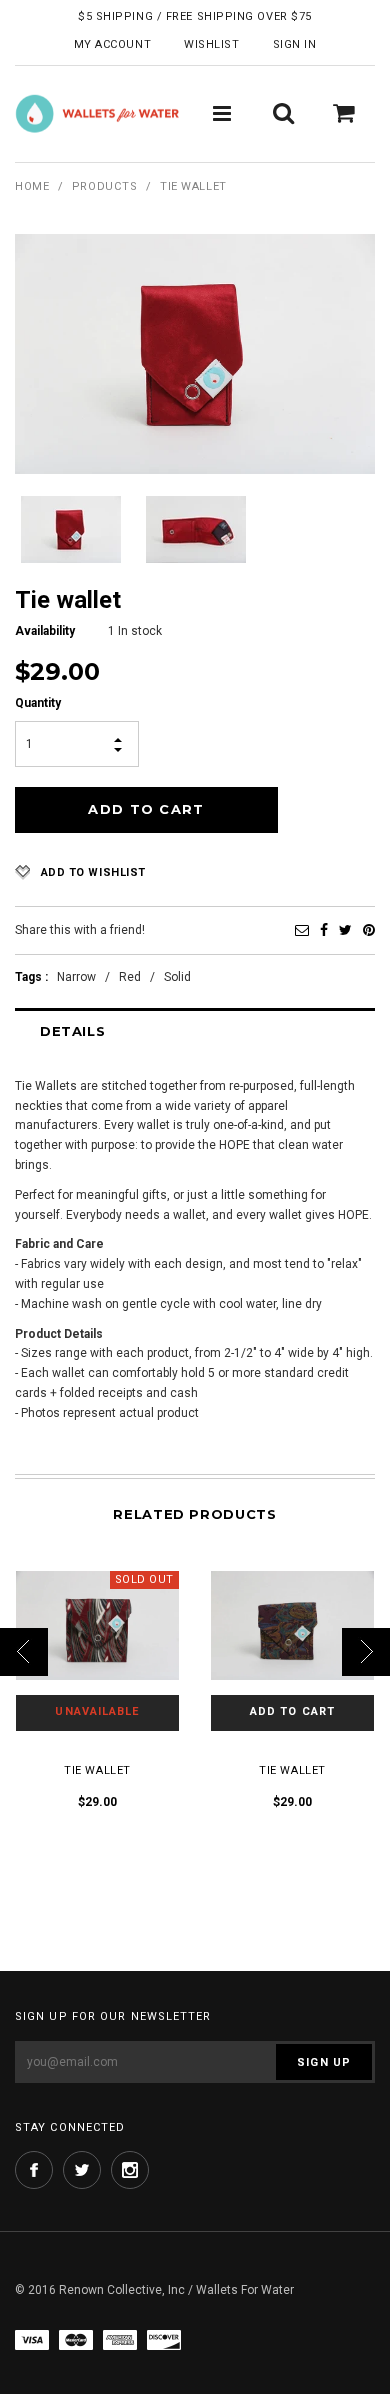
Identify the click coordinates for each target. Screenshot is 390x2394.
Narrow (76, 977)
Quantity (38, 703)
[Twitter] (345, 930)
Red (130, 977)
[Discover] (164, 2339)
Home (32, 186)
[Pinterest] (369, 930)
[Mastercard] (76, 2339)
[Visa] (32, 2339)
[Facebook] (324, 930)
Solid (177, 977)
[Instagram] (130, 2170)
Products (104, 186)
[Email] (302, 930)
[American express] (120, 2339)
